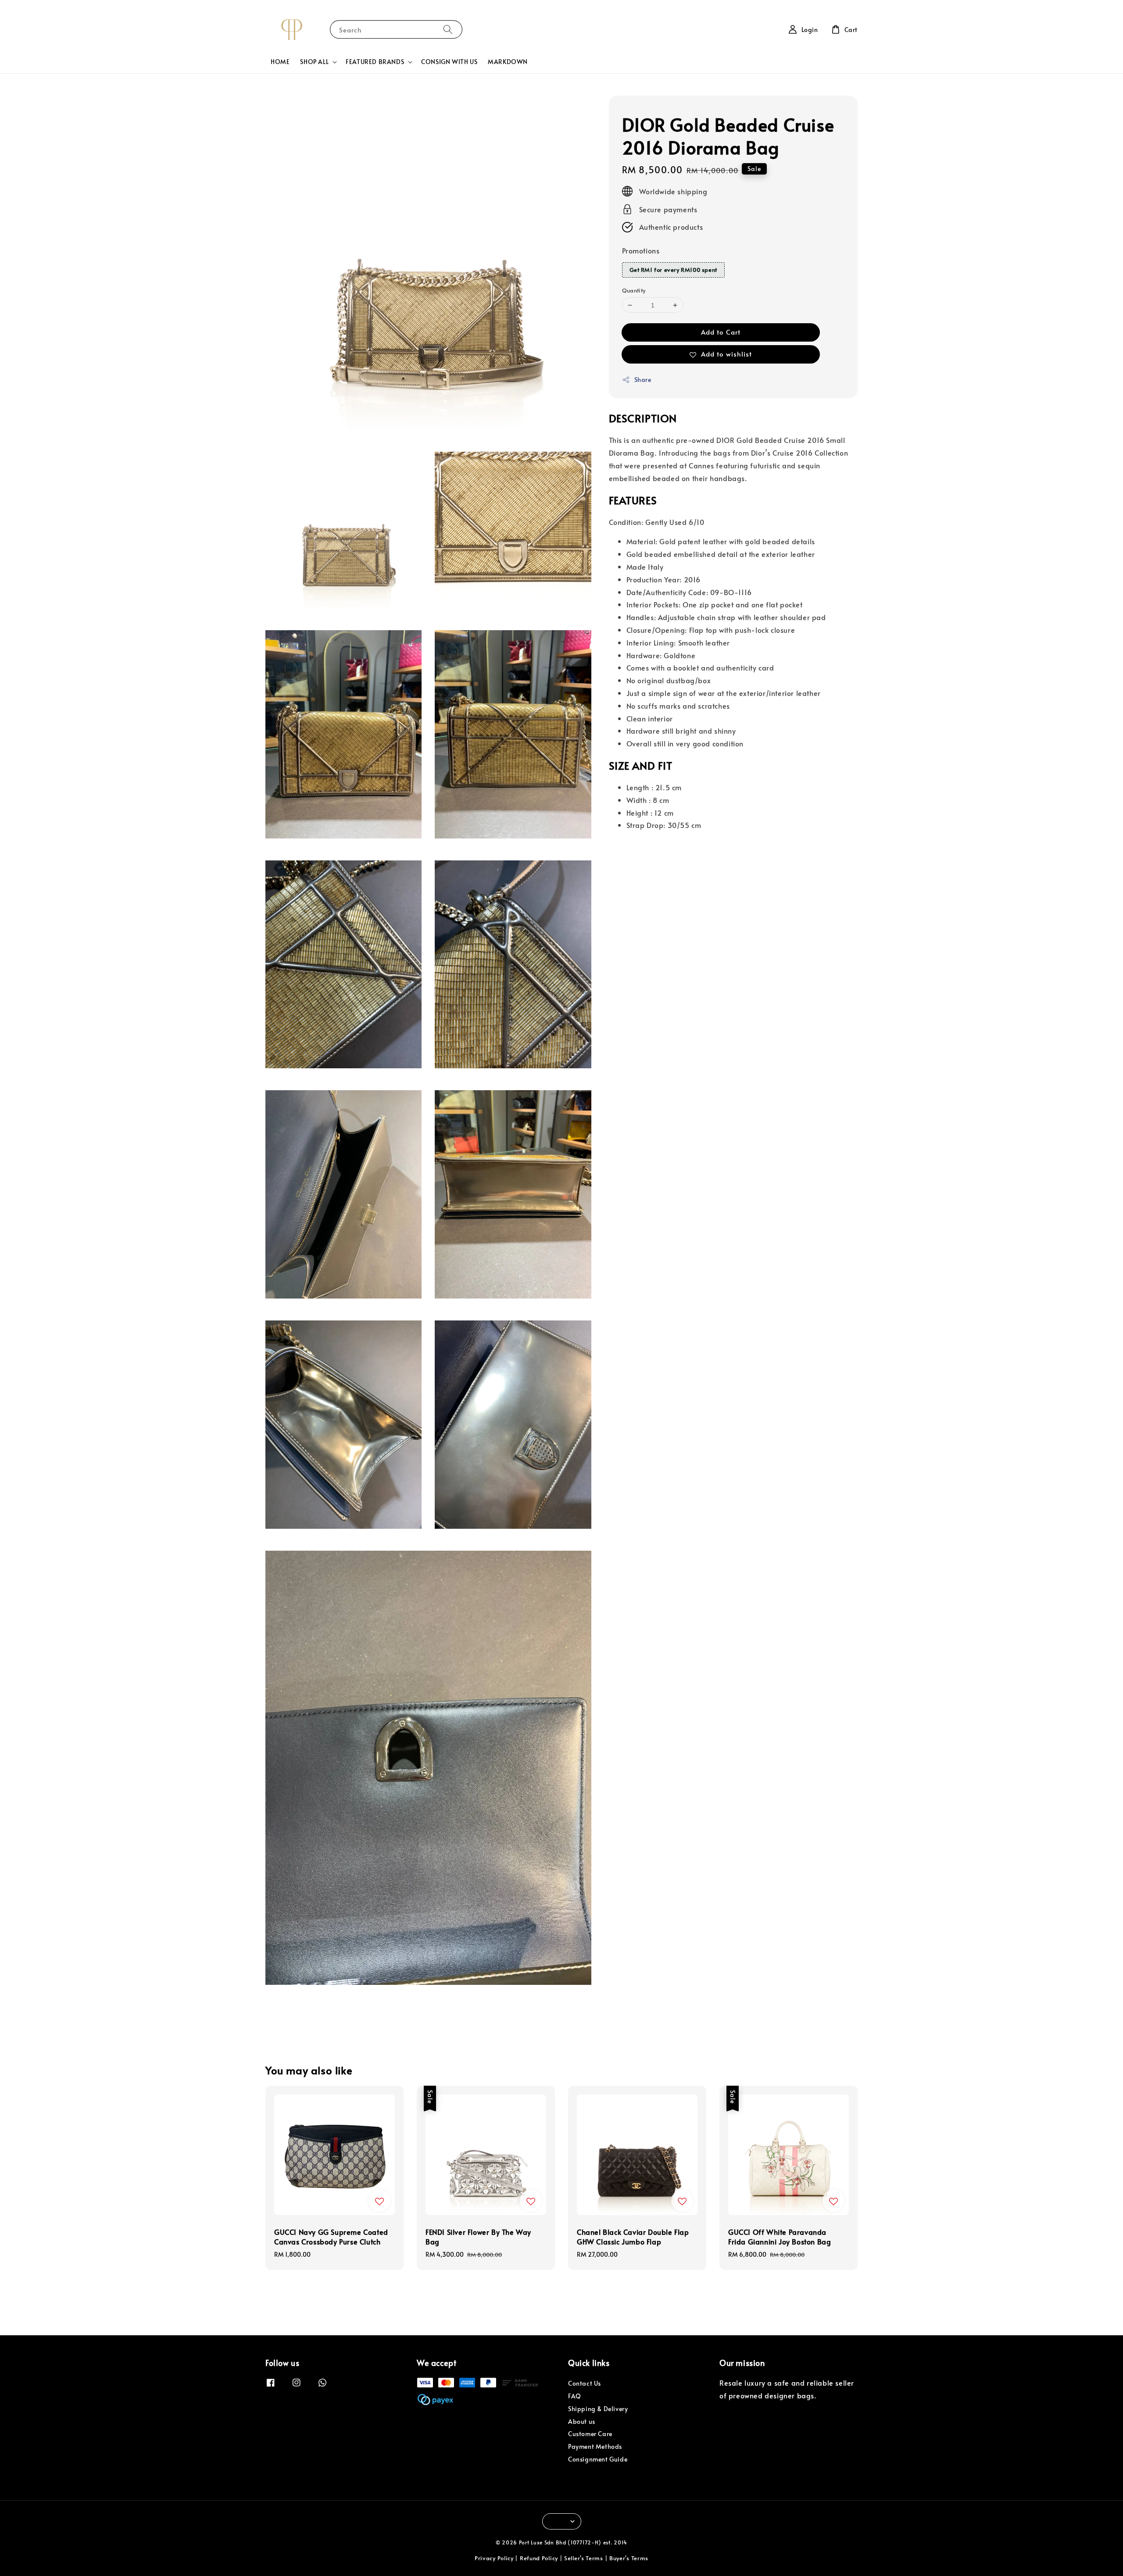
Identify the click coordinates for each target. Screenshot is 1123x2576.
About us (582, 2421)
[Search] (448, 29)
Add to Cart (721, 332)
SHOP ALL (314, 62)
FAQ (575, 2396)
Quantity (634, 290)
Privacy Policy (494, 2558)
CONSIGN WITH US (449, 62)
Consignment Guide (598, 2459)
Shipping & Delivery (598, 2409)
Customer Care (590, 2434)
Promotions (641, 250)
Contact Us (585, 2383)
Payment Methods (595, 2446)
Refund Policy (539, 2558)
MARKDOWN (508, 62)
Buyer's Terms (629, 2558)
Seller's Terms (584, 2558)
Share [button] (643, 380)
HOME (280, 62)
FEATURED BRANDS (375, 62)
